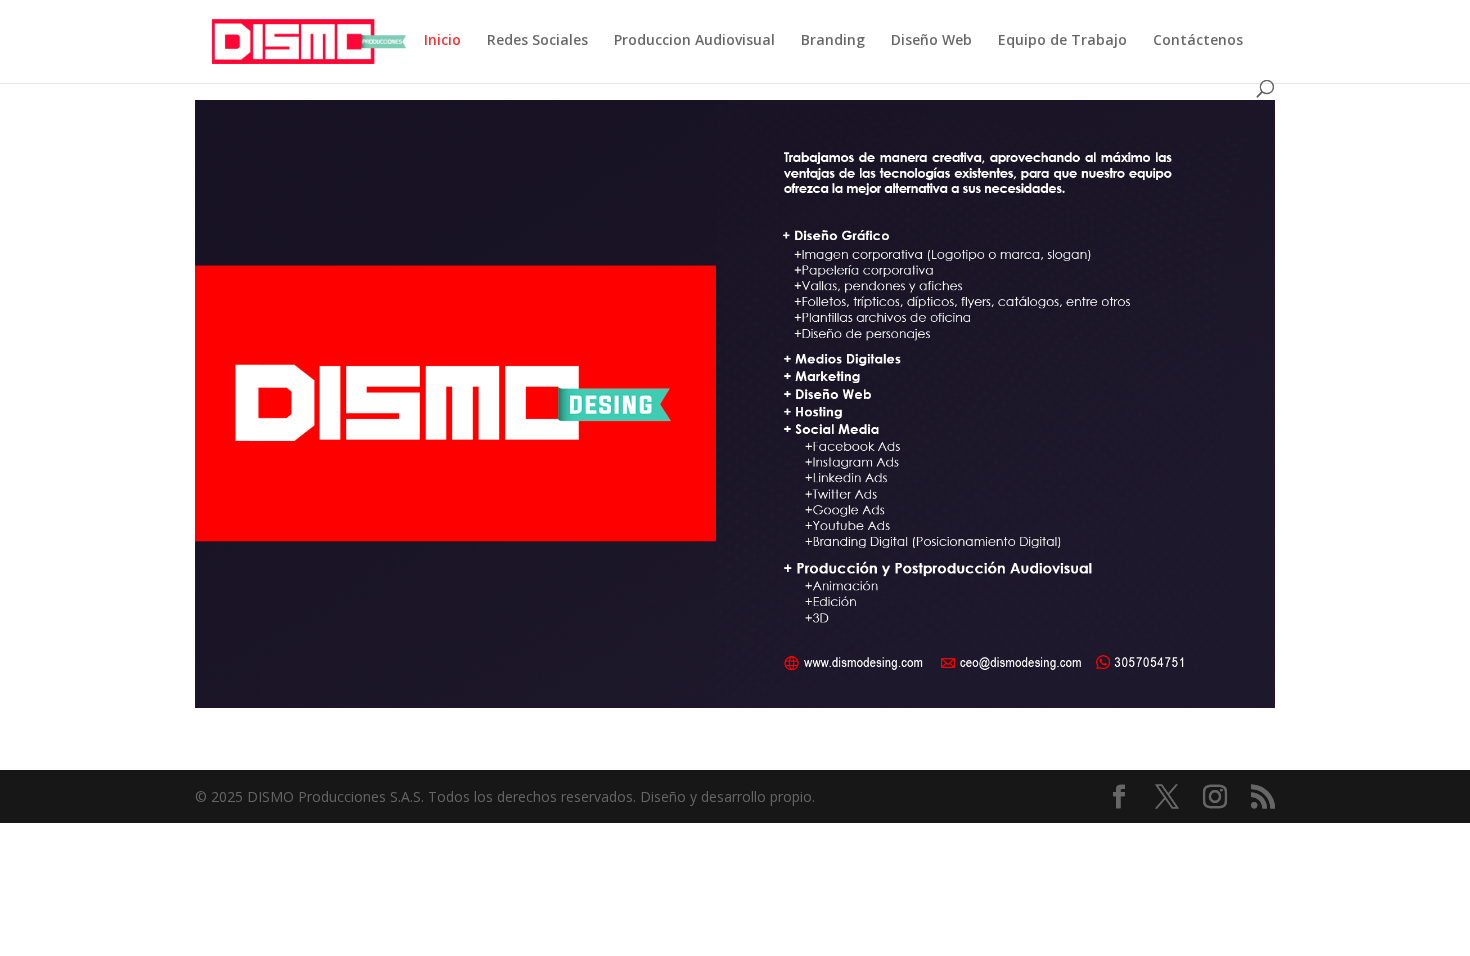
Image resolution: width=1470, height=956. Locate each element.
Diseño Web (931, 41)
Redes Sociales (537, 41)
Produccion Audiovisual (694, 41)
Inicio (442, 41)
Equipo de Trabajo (1062, 41)
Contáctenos (1198, 41)
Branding (833, 41)
